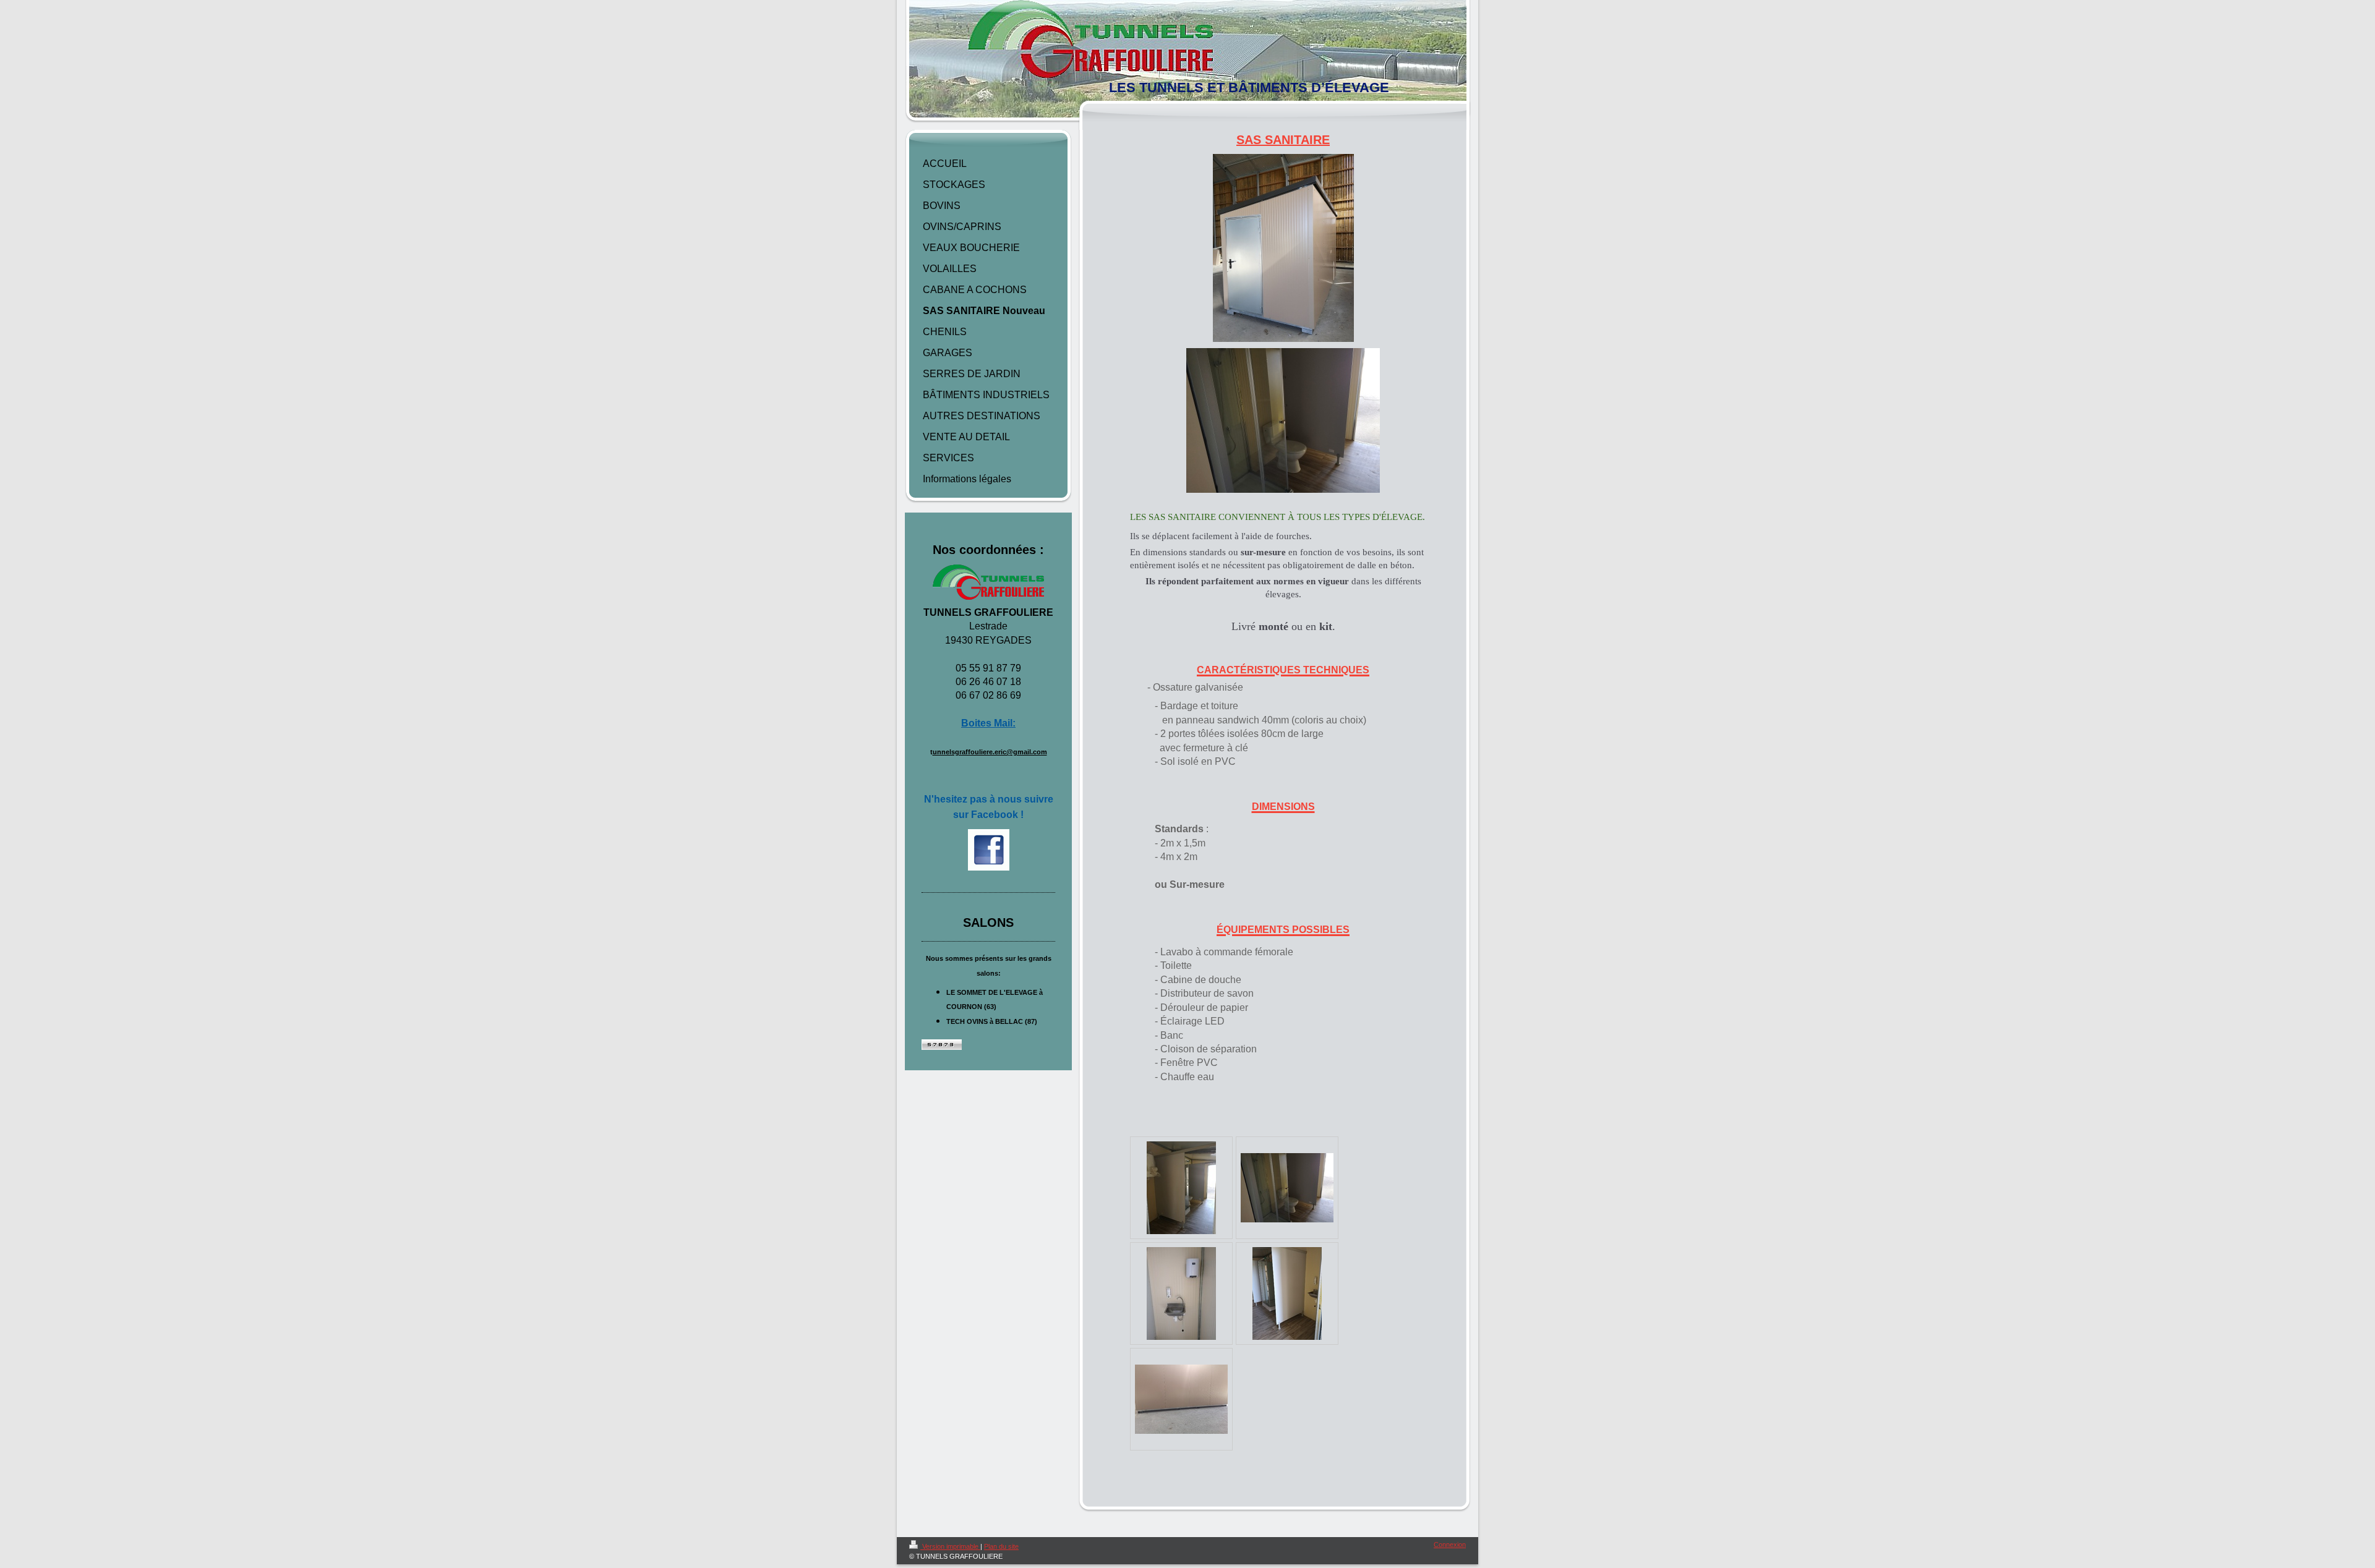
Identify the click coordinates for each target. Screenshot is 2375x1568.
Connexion (1450, 1545)
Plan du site (1001, 1546)
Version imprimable (950, 1546)
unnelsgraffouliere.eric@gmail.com (990, 752)
